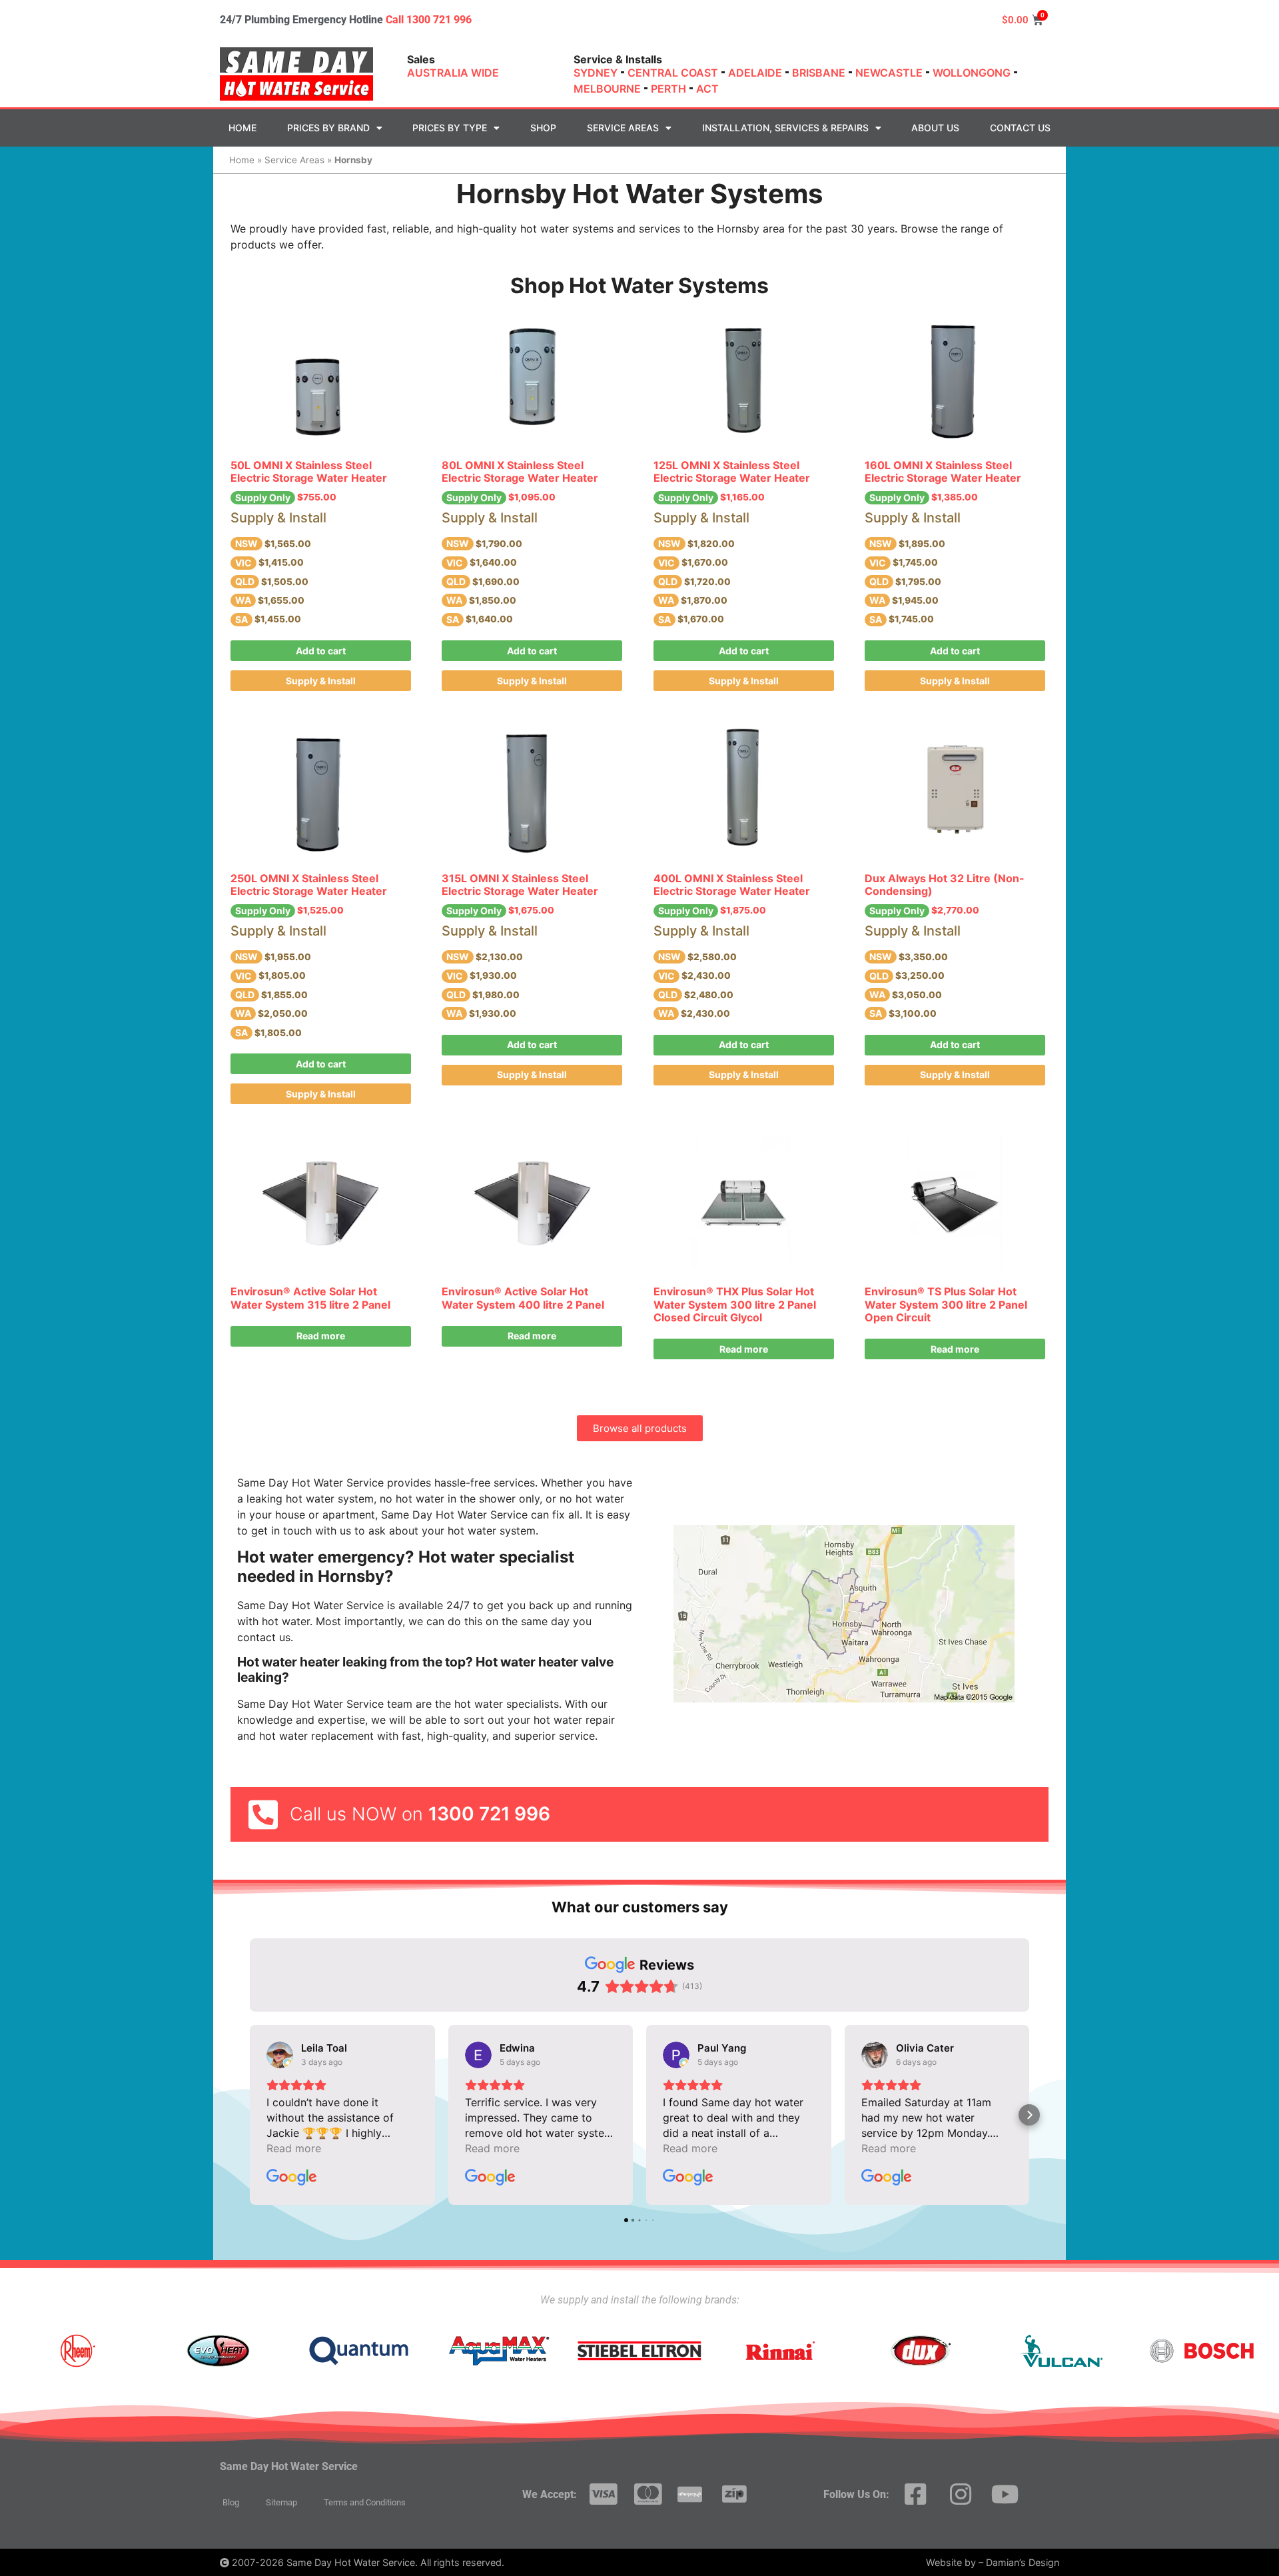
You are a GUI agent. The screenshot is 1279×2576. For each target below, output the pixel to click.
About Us (935, 128)
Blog (231, 2502)
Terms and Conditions (365, 2502)
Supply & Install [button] (321, 681)
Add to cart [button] (321, 651)
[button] (250, 2115)
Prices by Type (450, 128)
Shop (543, 128)
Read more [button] (294, 2148)
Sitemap (281, 2502)
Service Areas (623, 128)
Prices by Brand (328, 128)
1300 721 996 (489, 1814)
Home (242, 128)
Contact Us (1020, 128)
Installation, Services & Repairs (785, 128)
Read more (321, 1336)
